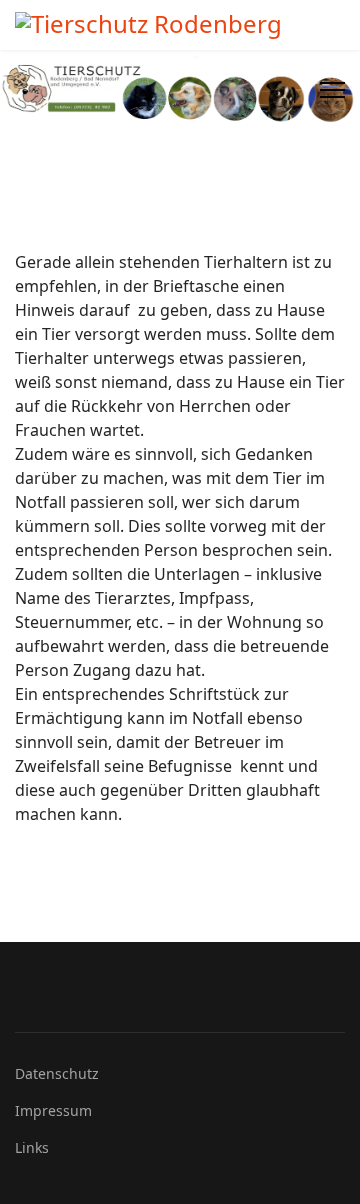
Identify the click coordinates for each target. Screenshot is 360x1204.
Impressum (53, 1110)
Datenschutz (57, 1073)
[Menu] (332, 90)
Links (32, 1147)
